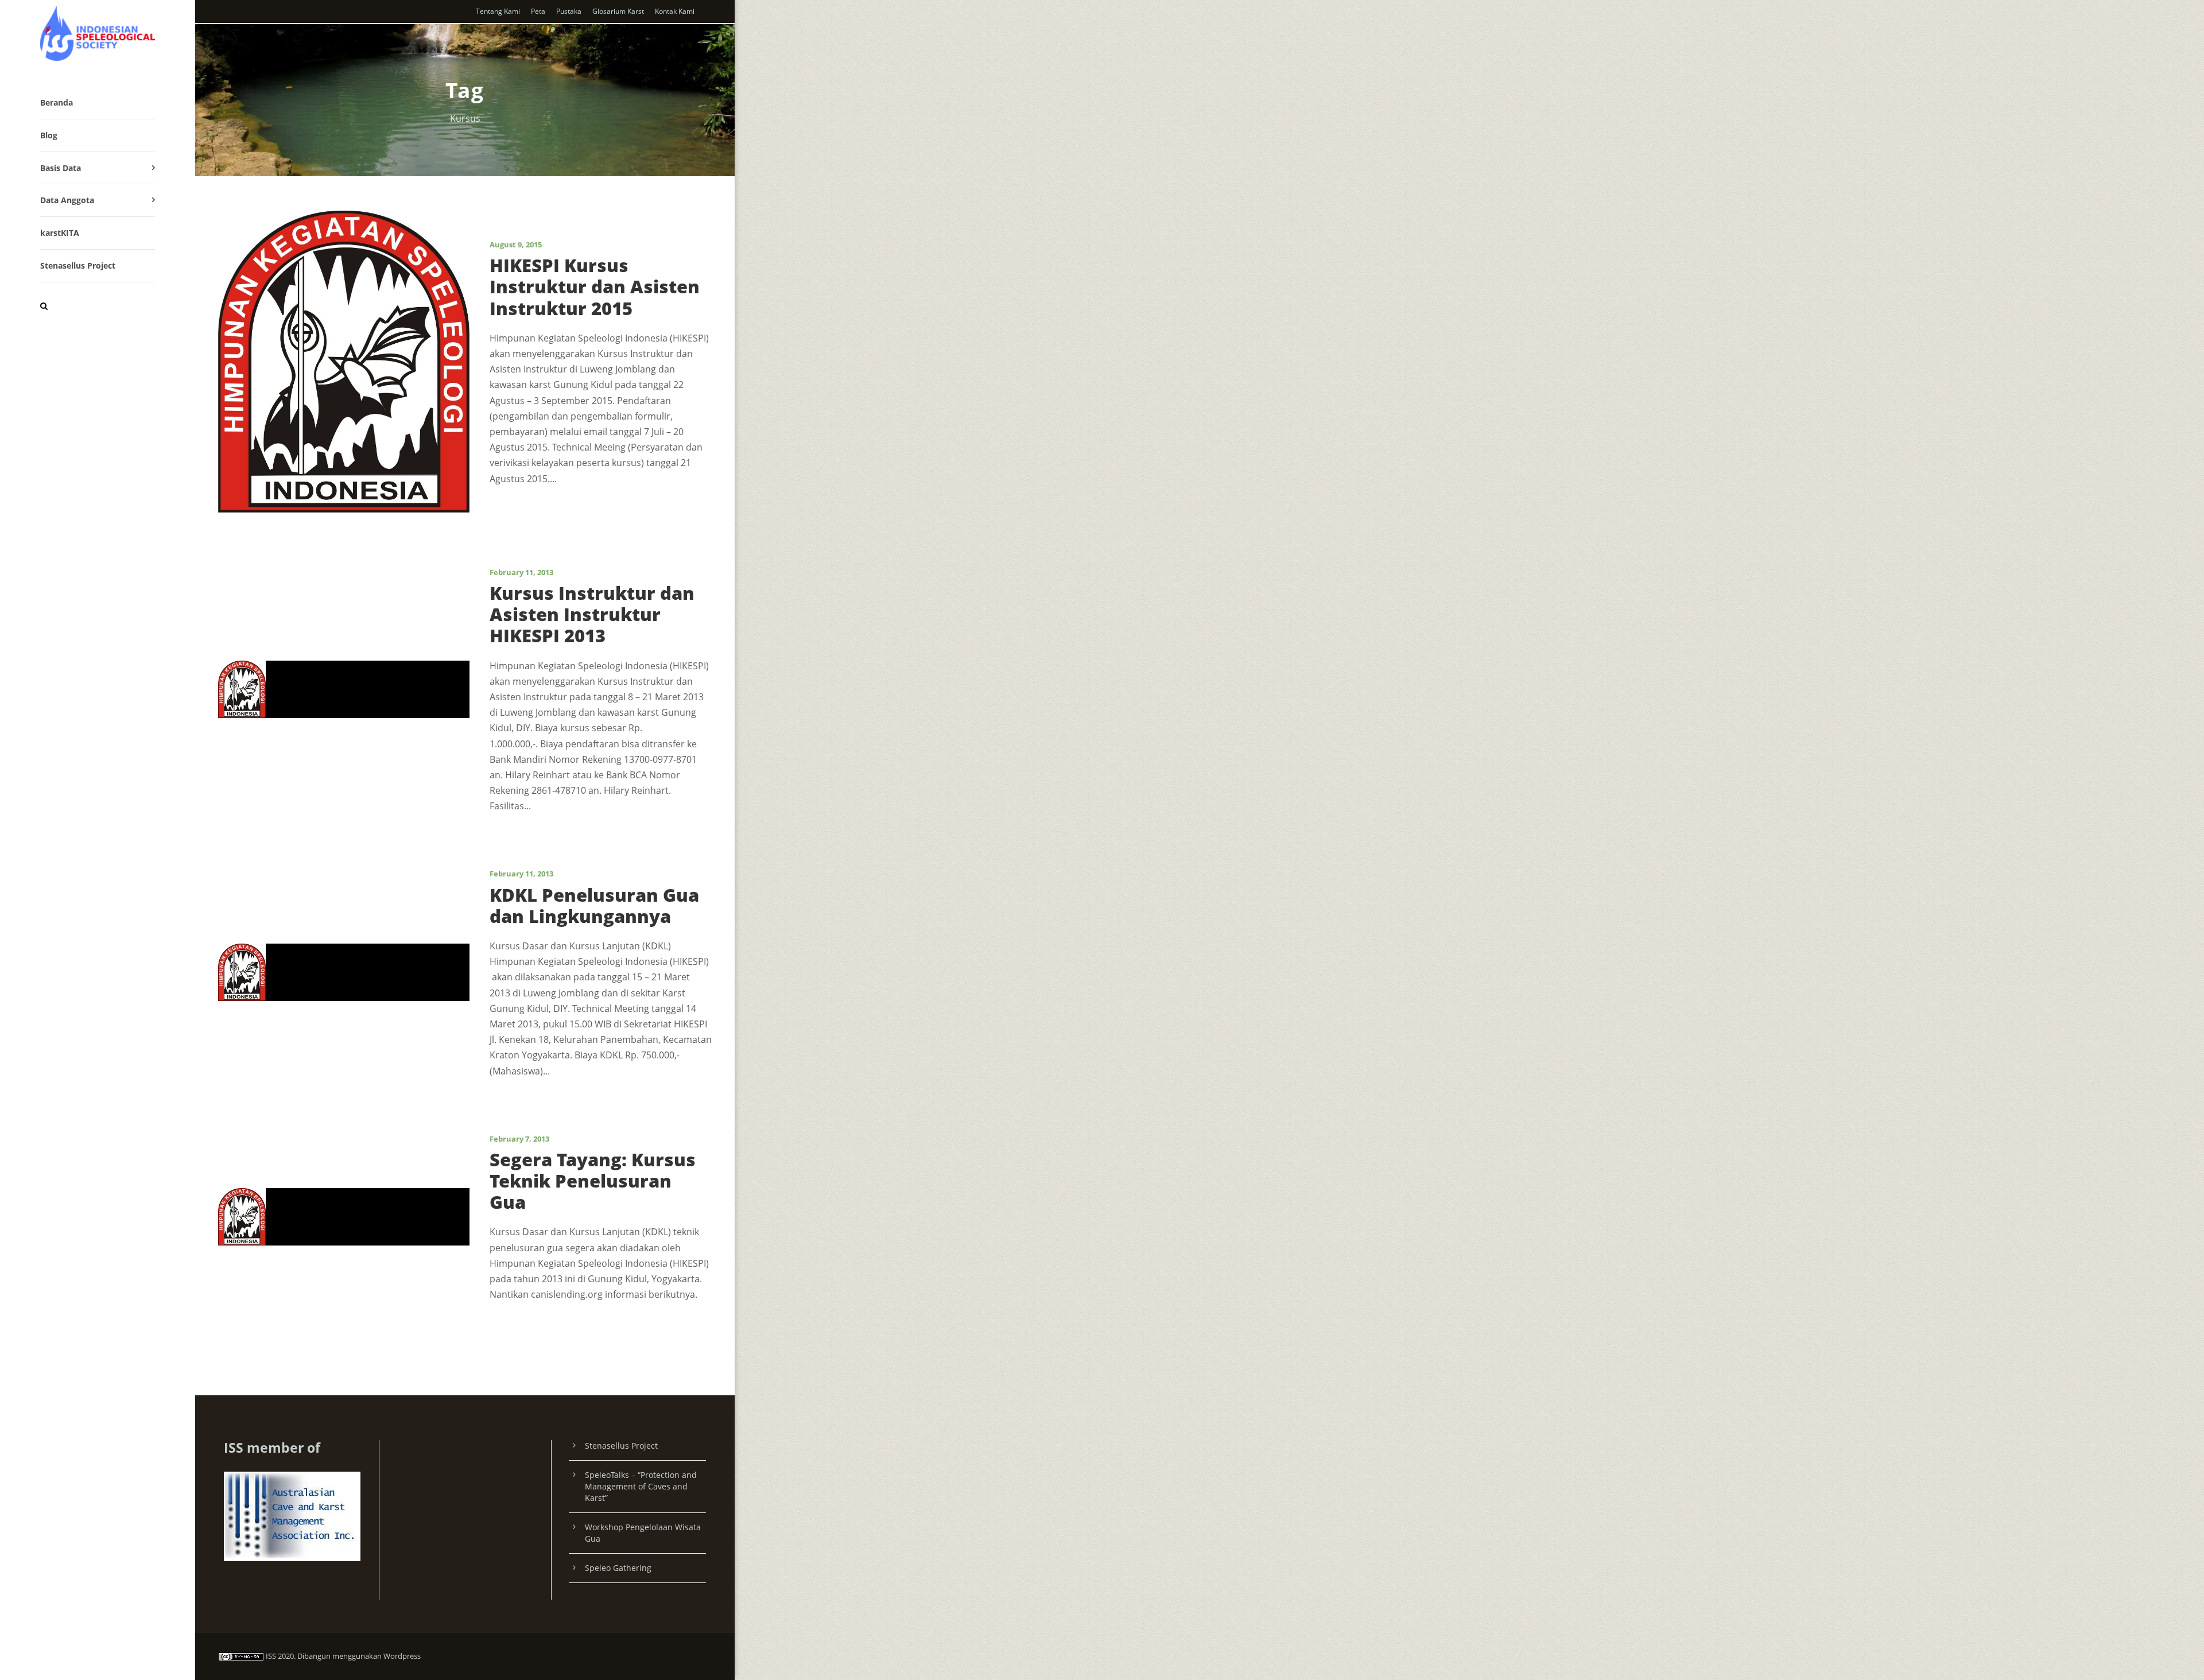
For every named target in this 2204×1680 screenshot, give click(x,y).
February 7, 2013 (519, 1139)
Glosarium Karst (618, 11)
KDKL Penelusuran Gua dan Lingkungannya (594, 905)
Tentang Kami (498, 11)
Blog (49, 135)
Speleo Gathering (618, 1568)
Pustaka (569, 11)
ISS (271, 1656)
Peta (538, 11)
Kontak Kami (675, 11)
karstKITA (60, 233)
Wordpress (402, 1656)
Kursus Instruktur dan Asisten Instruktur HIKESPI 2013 (592, 614)
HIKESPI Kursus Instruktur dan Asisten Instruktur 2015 (595, 286)
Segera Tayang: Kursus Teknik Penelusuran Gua (593, 1181)
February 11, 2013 (521, 572)
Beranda (57, 102)
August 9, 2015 (516, 245)
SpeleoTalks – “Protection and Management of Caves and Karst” (641, 1486)
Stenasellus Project (78, 265)
